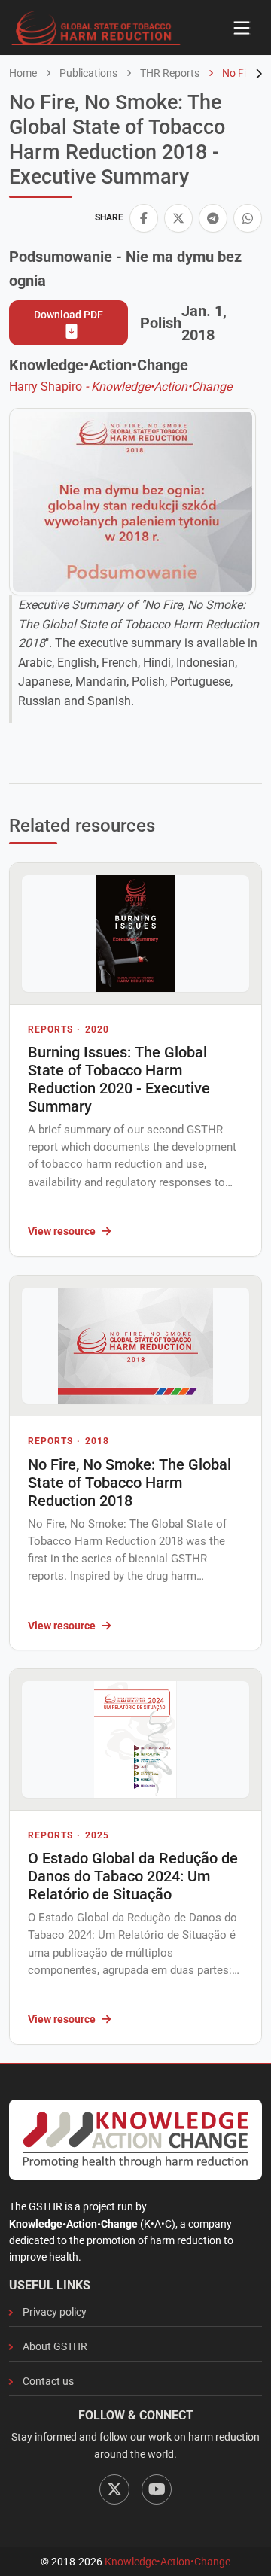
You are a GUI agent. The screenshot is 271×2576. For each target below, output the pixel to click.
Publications (87, 73)
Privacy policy (55, 2312)
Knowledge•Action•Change (167, 2562)
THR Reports (169, 73)
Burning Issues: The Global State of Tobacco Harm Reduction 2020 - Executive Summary (119, 1079)
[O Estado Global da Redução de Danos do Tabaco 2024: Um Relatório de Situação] (135, 1740)
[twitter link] (178, 218)
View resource (62, 1231)
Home (23, 73)
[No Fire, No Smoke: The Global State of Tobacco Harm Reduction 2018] (135, 1346)
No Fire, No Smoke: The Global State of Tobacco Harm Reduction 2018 (129, 1483)
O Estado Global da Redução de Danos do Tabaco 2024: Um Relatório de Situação (133, 1876)
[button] (144, 218)
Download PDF (69, 315)
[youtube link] (157, 2489)
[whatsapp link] (248, 218)
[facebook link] (144, 218)
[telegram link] (213, 218)
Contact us (48, 2381)
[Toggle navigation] (242, 28)
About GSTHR (55, 2346)
